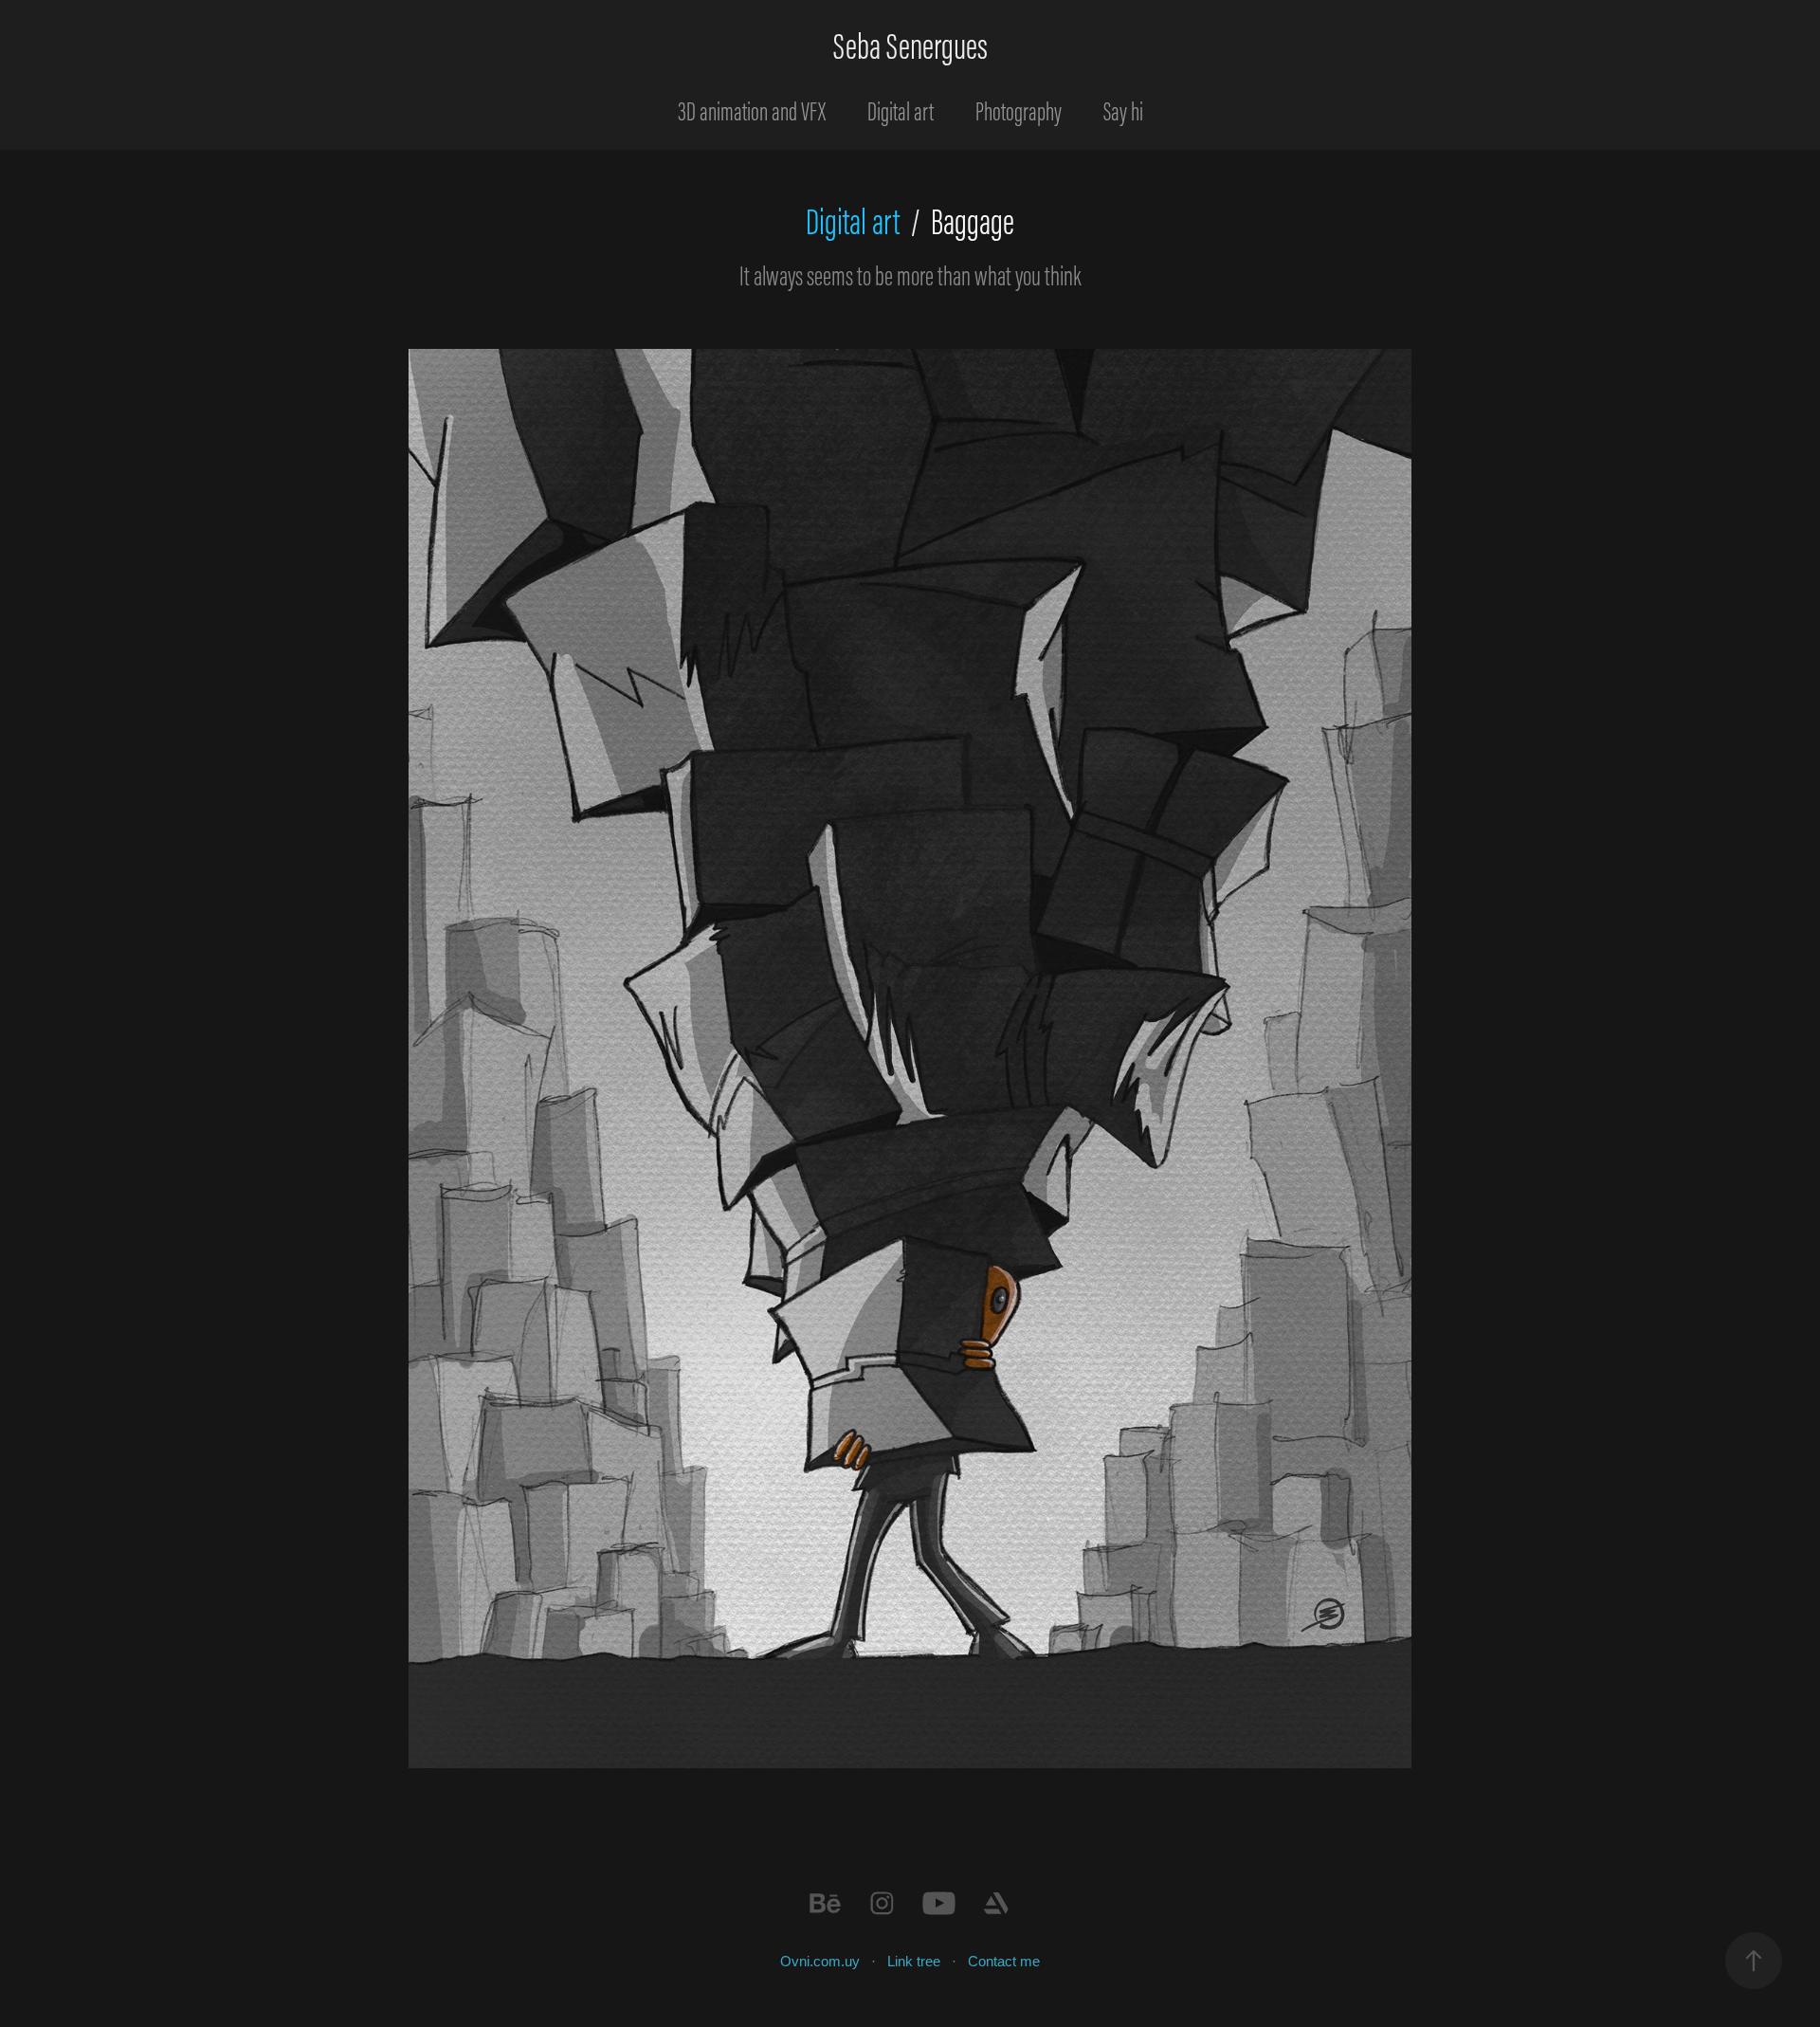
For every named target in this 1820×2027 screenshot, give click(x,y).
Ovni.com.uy (820, 1961)
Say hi (1123, 111)
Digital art (901, 111)
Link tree (914, 1961)
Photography (1019, 111)
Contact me (1004, 1961)
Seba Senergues (910, 46)
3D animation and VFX (752, 111)
